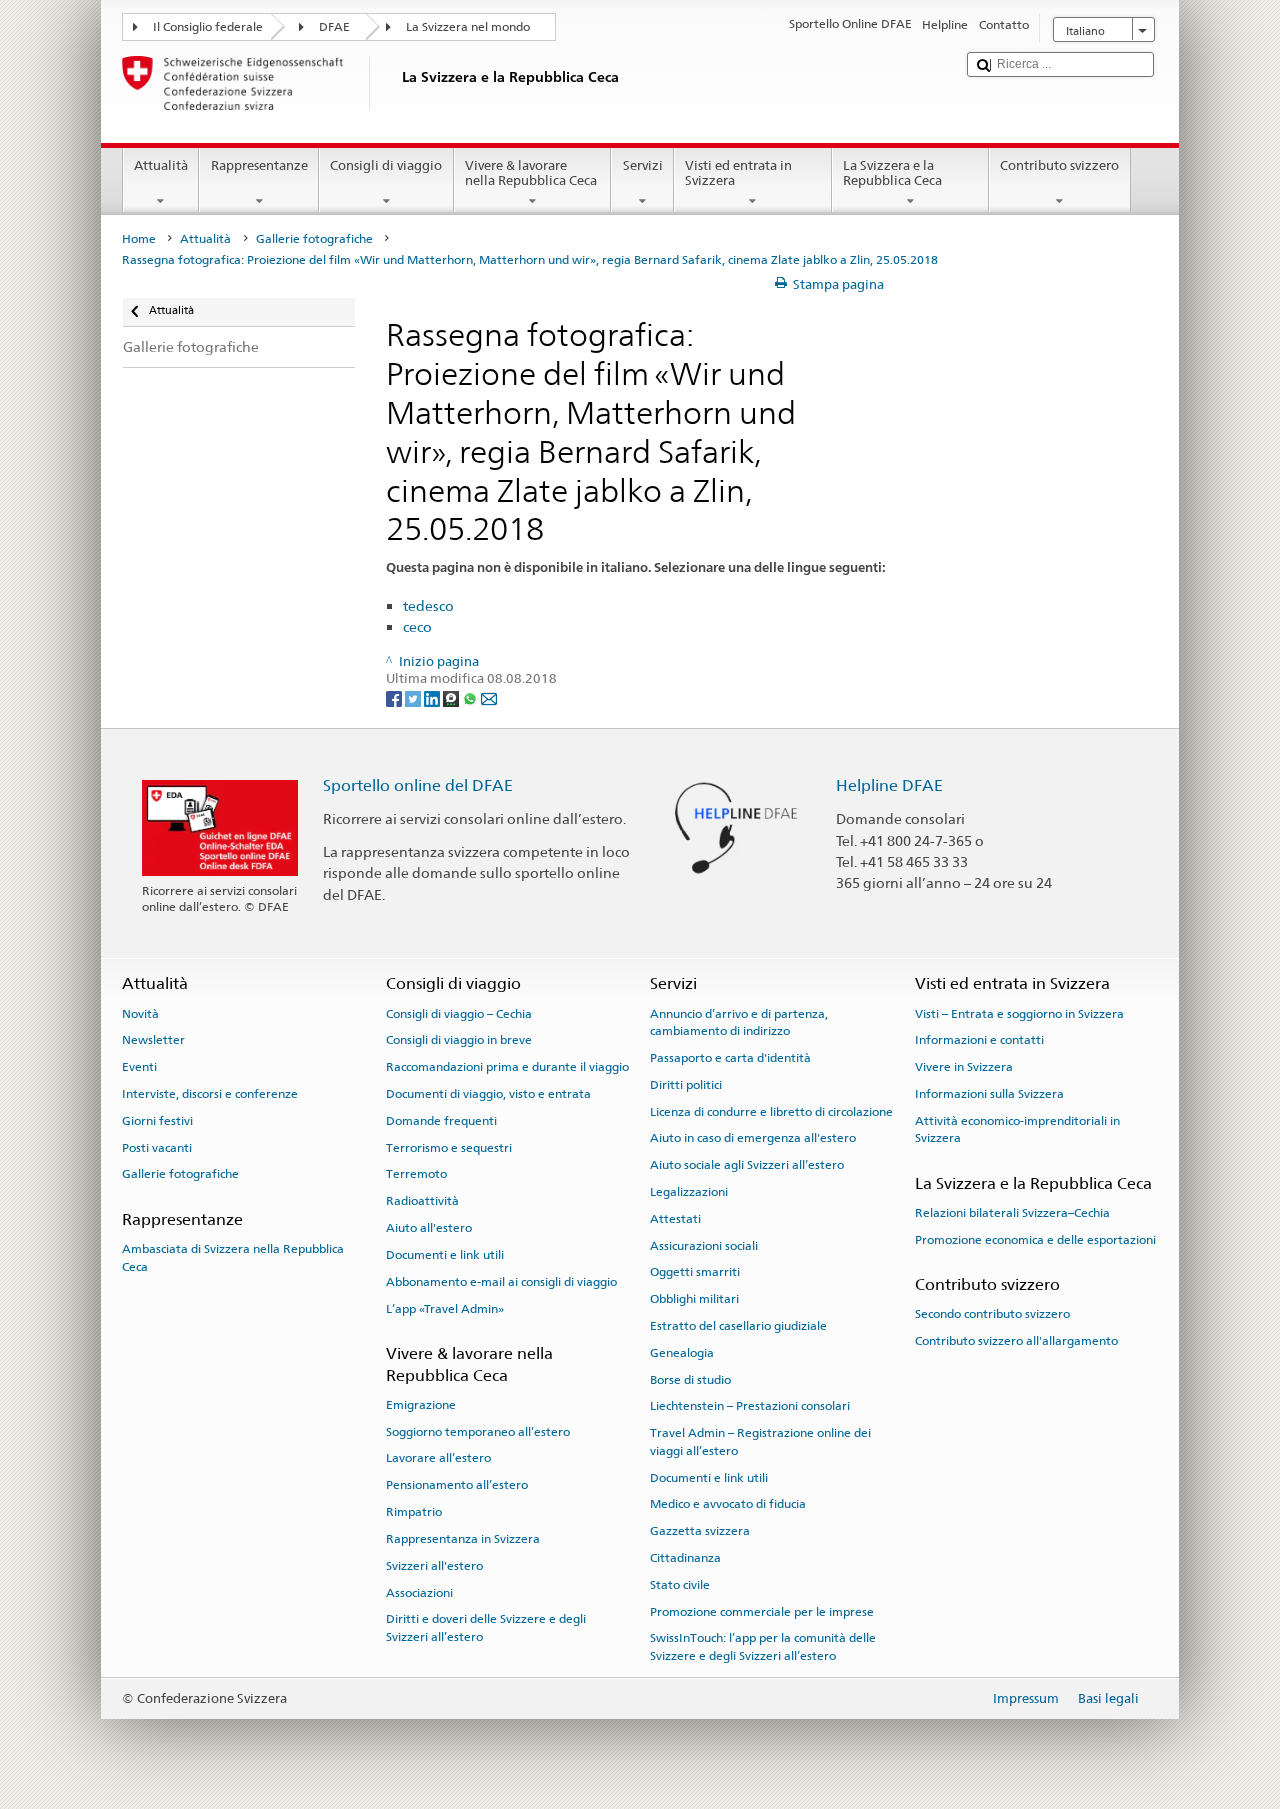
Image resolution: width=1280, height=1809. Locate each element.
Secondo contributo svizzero (992, 1314)
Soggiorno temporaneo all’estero (478, 1432)
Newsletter (153, 1040)
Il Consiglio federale (208, 27)
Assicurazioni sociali (704, 1245)
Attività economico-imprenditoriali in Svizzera (1017, 1129)
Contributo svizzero (1059, 165)
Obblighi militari (694, 1299)
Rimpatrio (414, 1512)
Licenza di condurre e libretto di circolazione (771, 1111)
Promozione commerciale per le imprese (762, 1611)
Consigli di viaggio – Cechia (459, 1013)
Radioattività (422, 1201)
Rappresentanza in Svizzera (463, 1539)
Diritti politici (686, 1085)
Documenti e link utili (445, 1255)
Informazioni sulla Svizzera (989, 1094)
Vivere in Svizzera (964, 1067)
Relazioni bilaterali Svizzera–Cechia (1012, 1213)
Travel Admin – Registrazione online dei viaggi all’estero (760, 1441)
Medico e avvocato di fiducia (728, 1504)
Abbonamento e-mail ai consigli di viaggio (501, 1282)
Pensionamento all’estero (457, 1485)
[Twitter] (414, 697)
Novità (140, 1013)
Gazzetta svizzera (700, 1531)
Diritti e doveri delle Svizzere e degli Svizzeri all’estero (486, 1627)
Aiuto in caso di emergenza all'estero (753, 1138)
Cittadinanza (685, 1558)
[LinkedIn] (433, 697)
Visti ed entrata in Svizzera (738, 173)
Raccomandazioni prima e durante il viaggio (507, 1067)
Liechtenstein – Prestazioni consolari (750, 1406)
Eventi (139, 1067)
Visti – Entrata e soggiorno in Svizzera (1019, 1013)
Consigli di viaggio (386, 165)
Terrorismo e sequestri (449, 1148)
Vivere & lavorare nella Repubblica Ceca (531, 173)
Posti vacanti (157, 1148)
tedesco (428, 605)
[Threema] (452, 697)
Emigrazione (421, 1405)
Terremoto (416, 1174)
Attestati (675, 1219)
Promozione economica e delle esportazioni (1035, 1240)
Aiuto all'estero (429, 1228)
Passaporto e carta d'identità (730, 1058)
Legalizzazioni (689, 1192)
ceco (417, 626)
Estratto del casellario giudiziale (738, 1326)
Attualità (161, 165)
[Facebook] (395, 697)
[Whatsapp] (471, 697)
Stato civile (680, 1585)
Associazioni (419, 1592)
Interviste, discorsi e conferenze (210, 1094)
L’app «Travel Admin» (445, 1308)
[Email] (489, 697)
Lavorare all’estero (438, 1458)
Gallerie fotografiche (314, 239)
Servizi (643, 165)
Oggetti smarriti (695, 1272)
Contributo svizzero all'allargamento (1016, 1341)
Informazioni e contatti (979, 1040)
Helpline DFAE (889, 785)
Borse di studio (690, 1379)
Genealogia (682, 1353)
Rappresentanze (259, 165)
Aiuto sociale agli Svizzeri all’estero (747, 1165)
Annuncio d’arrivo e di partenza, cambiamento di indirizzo (739, 1021)
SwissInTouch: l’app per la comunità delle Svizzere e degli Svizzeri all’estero (763, 1646)
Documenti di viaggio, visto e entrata (488, 1094)
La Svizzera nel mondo (468, 27)
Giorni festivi (157, 1121)
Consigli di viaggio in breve (459, 1040)
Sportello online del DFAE (418, 785)
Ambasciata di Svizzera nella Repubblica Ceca (233, 1257)
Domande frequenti (441, 1121)
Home (139, 239)
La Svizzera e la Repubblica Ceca (892, 173)
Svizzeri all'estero (434, 1566)
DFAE (334, 27)
